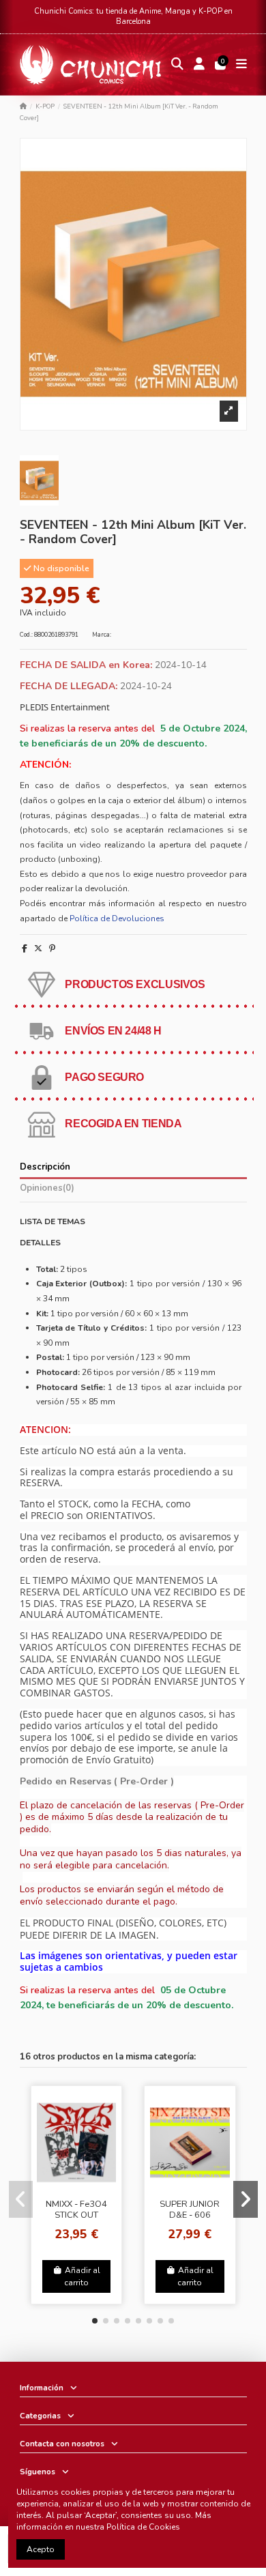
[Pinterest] (52, 949)
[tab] (133, 1190)
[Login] (199, 65)
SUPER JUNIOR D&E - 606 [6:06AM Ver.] (190, 2215)
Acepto (41, 2549)
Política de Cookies (143, 2527)
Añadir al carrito (82, 2276)
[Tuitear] (38, 949)
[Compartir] (25, 949)
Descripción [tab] (45, 1167)
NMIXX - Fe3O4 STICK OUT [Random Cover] (76, 2215)
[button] (95, 2321)
